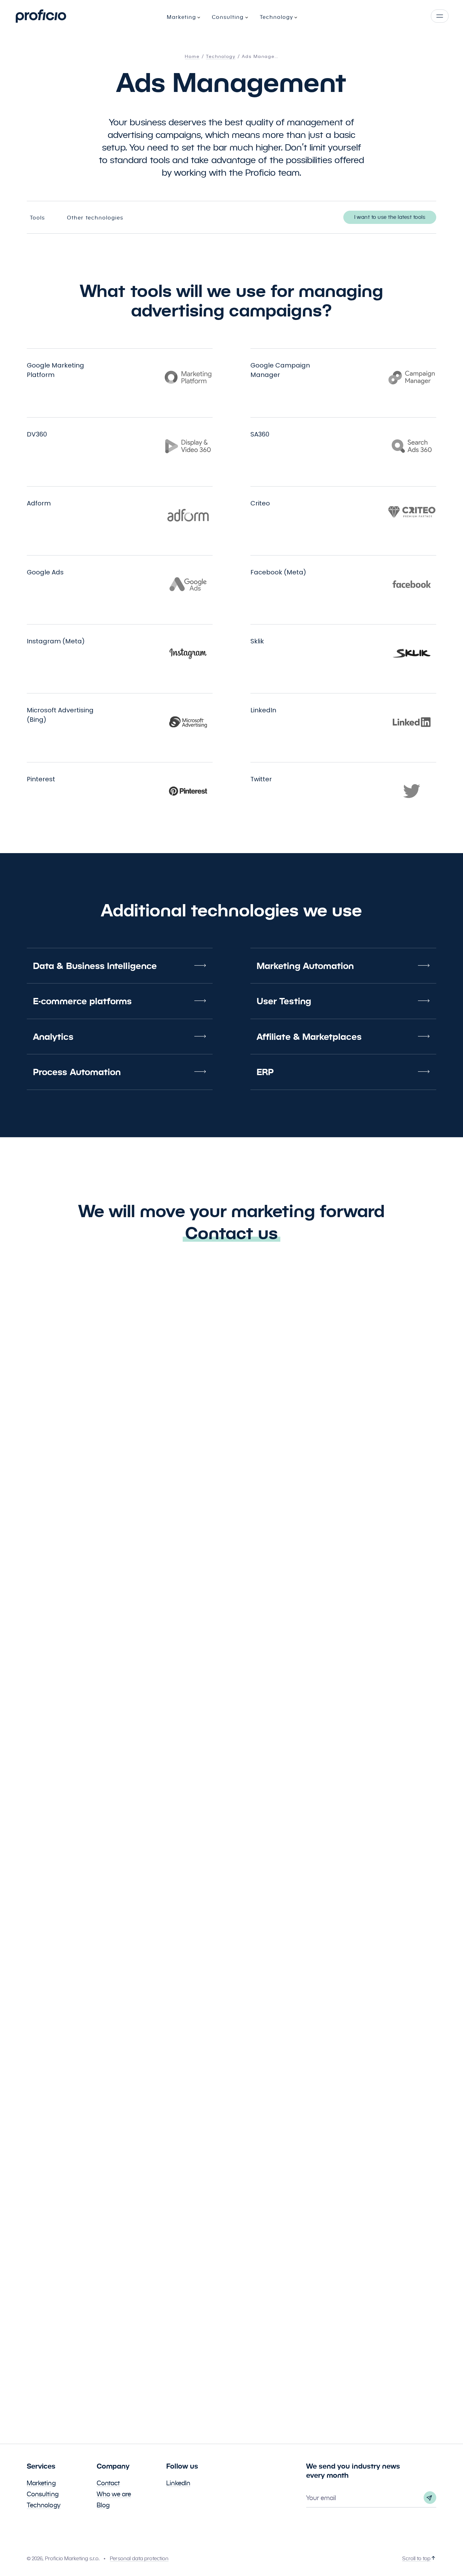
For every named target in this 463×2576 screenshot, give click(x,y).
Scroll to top (416, 2559)
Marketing (41, 2483)
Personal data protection (139, 2559)
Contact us (231, 1233)
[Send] (430, 2498)
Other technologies (95, 218)
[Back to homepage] (41, 16)
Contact (109, 2483)
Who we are (114, 2494)
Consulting (43, 2494)
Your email (321, 2498)
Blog (103, 2505)
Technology (44, 2505)
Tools (37, 218)
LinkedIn (178, 2483)
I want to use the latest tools (390, 217)
